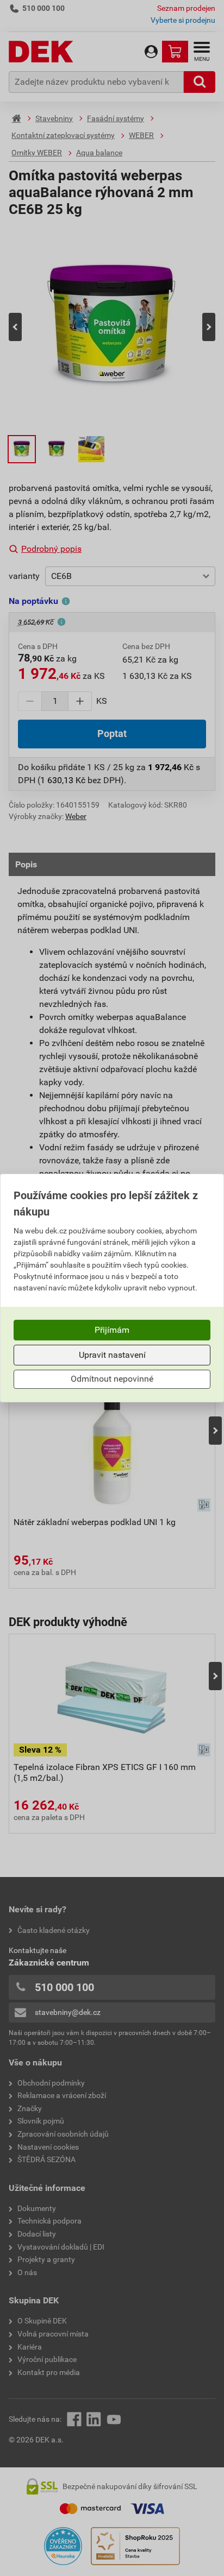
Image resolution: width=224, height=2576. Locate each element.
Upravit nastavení (112, 1355)
